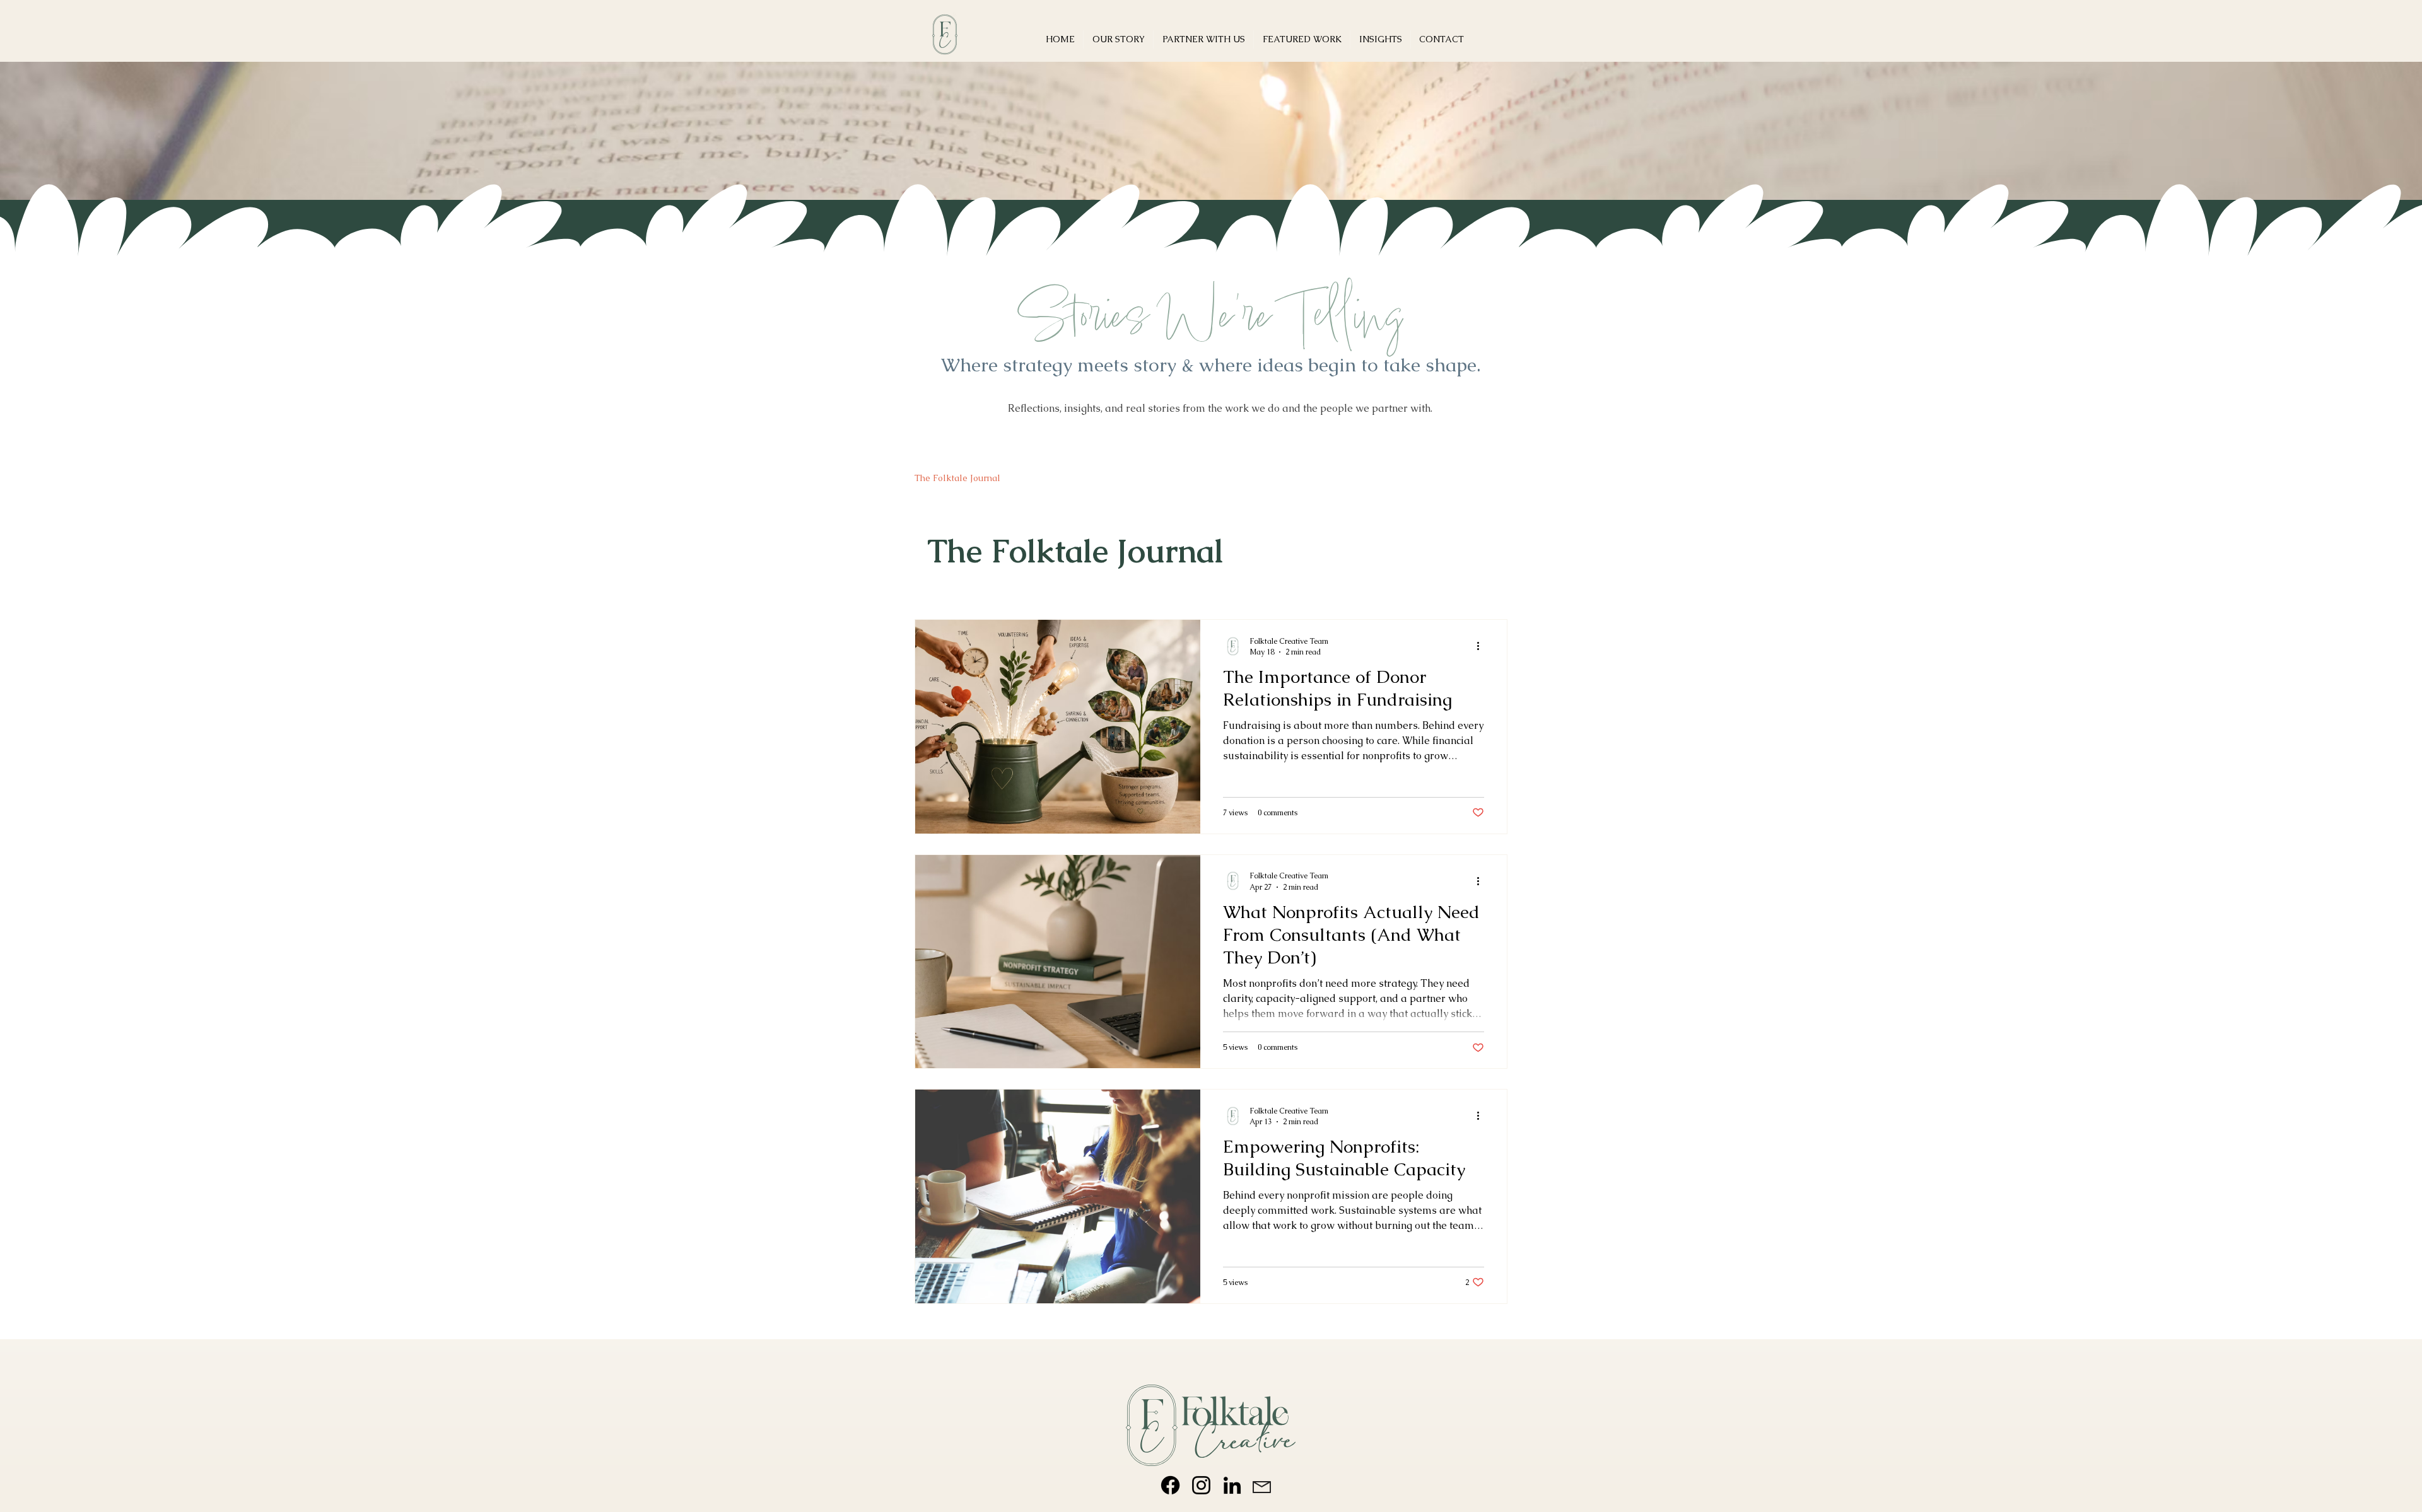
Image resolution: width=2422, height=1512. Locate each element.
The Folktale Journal (957, 478)
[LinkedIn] (1232, 1485)
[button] (1302, 39)
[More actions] (1482, 646)
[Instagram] (1201, 1485)
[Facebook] (1170, 1485)
